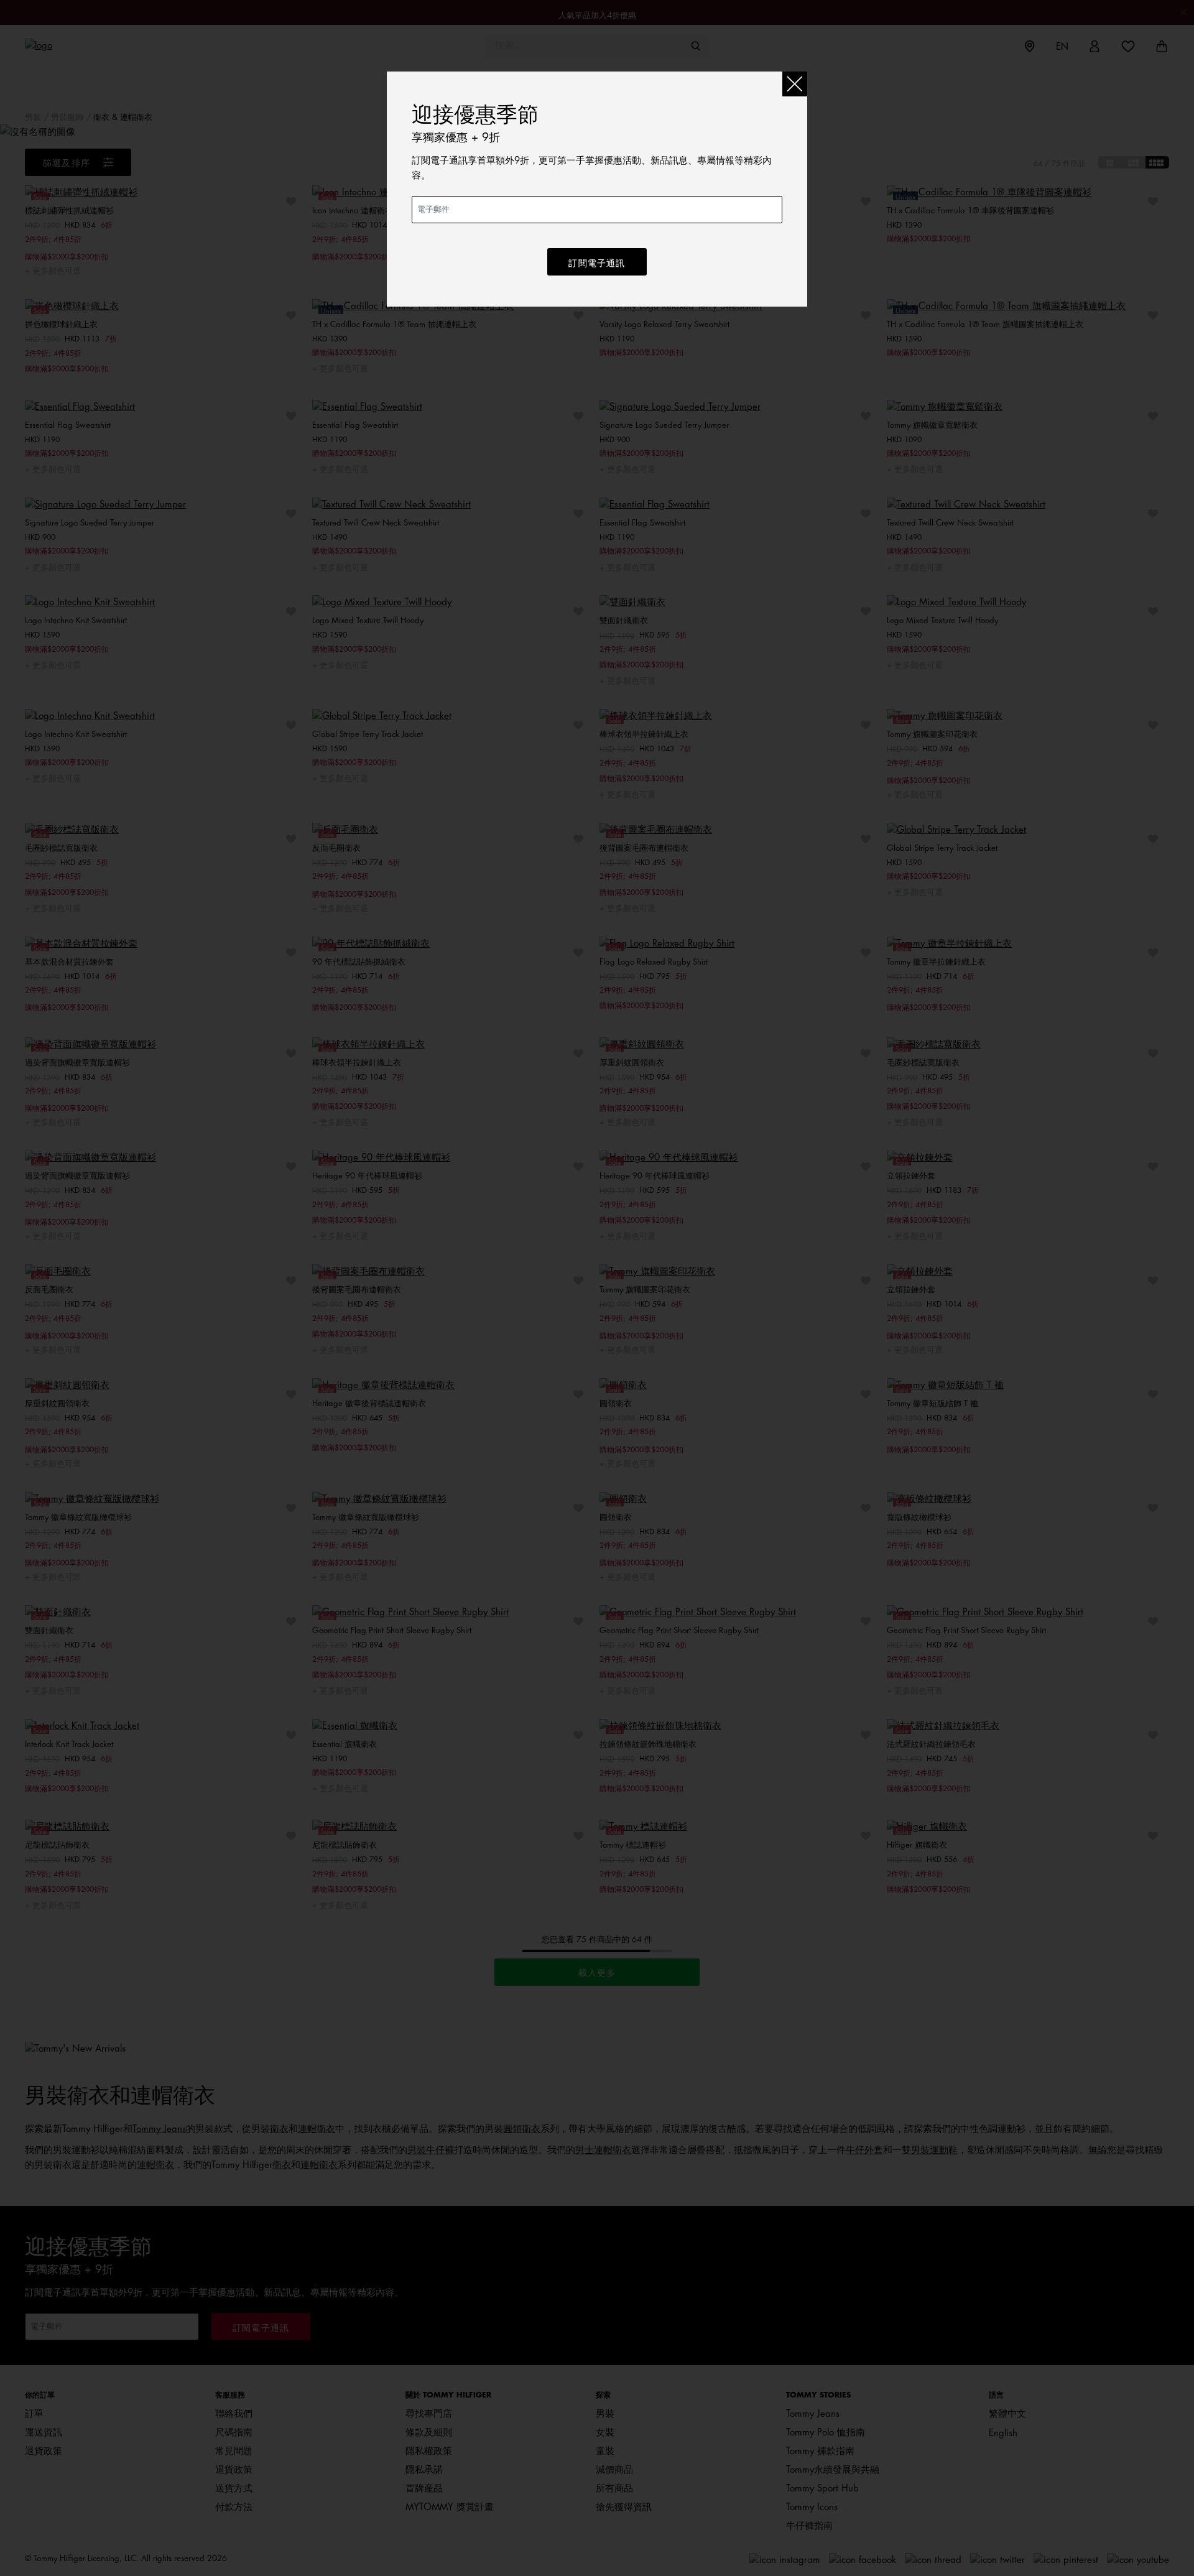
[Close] (795, 84)
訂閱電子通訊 (597, 263)
